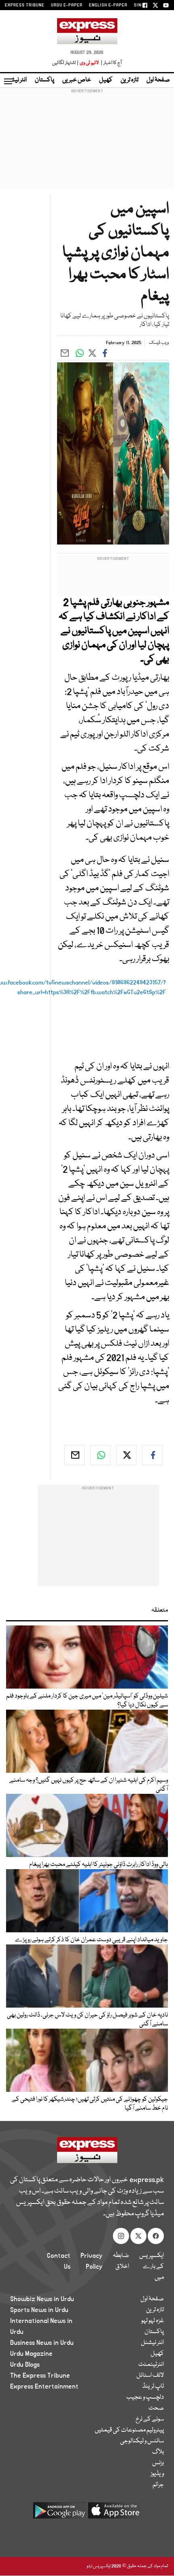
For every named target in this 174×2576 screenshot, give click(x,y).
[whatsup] (100, 1455)
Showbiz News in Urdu (42, 2299)
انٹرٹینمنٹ (151, 2365)
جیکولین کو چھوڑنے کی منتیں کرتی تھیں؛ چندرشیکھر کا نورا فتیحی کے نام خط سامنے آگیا (90, 2104)
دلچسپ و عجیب (145, 2397)
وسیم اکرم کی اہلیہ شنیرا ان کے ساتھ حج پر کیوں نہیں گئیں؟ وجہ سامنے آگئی (89, 1785)
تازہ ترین (129, 80)
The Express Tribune (40, 2376)
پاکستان (45, 80)
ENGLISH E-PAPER (108, 5)
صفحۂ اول (158, 80)
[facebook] (152, 1455)
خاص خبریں (77, 80)
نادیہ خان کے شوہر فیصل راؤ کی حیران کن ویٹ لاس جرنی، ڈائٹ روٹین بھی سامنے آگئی (87, 2020)
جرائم (158, 2485)
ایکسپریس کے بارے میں (152, 2267)
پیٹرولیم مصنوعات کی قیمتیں (129, 2430)
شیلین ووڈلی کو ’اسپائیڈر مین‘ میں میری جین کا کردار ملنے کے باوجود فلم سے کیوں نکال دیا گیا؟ (87, 1701)
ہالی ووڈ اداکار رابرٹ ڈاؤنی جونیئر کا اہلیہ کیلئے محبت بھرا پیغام (99, 1865)
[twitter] (126, 1455)
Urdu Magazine (31, 2354)
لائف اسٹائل (150, 2376)
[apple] (115, 2513)
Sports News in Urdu (39, 2310)
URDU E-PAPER (67, 5)
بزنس (158, 2463)
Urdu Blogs (25, 2365)
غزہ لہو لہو (153, 2321)
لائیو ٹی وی (89, 63)
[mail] (74, 1455)
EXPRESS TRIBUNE (25, 5)
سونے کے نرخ (150, 2419)
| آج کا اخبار (111, 63)
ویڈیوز (157, 2474)
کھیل (106, 80)
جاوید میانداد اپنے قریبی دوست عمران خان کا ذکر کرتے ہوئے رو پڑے (91, 1940)
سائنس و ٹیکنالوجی (142, 2441)
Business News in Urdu (42, 2343)
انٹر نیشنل (152, 2343)
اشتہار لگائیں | (66, 63)
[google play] (59, 2513)
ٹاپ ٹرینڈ (153, 2387)
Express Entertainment (44, 2387)
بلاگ (158, 2452)
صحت (156, 2408)
